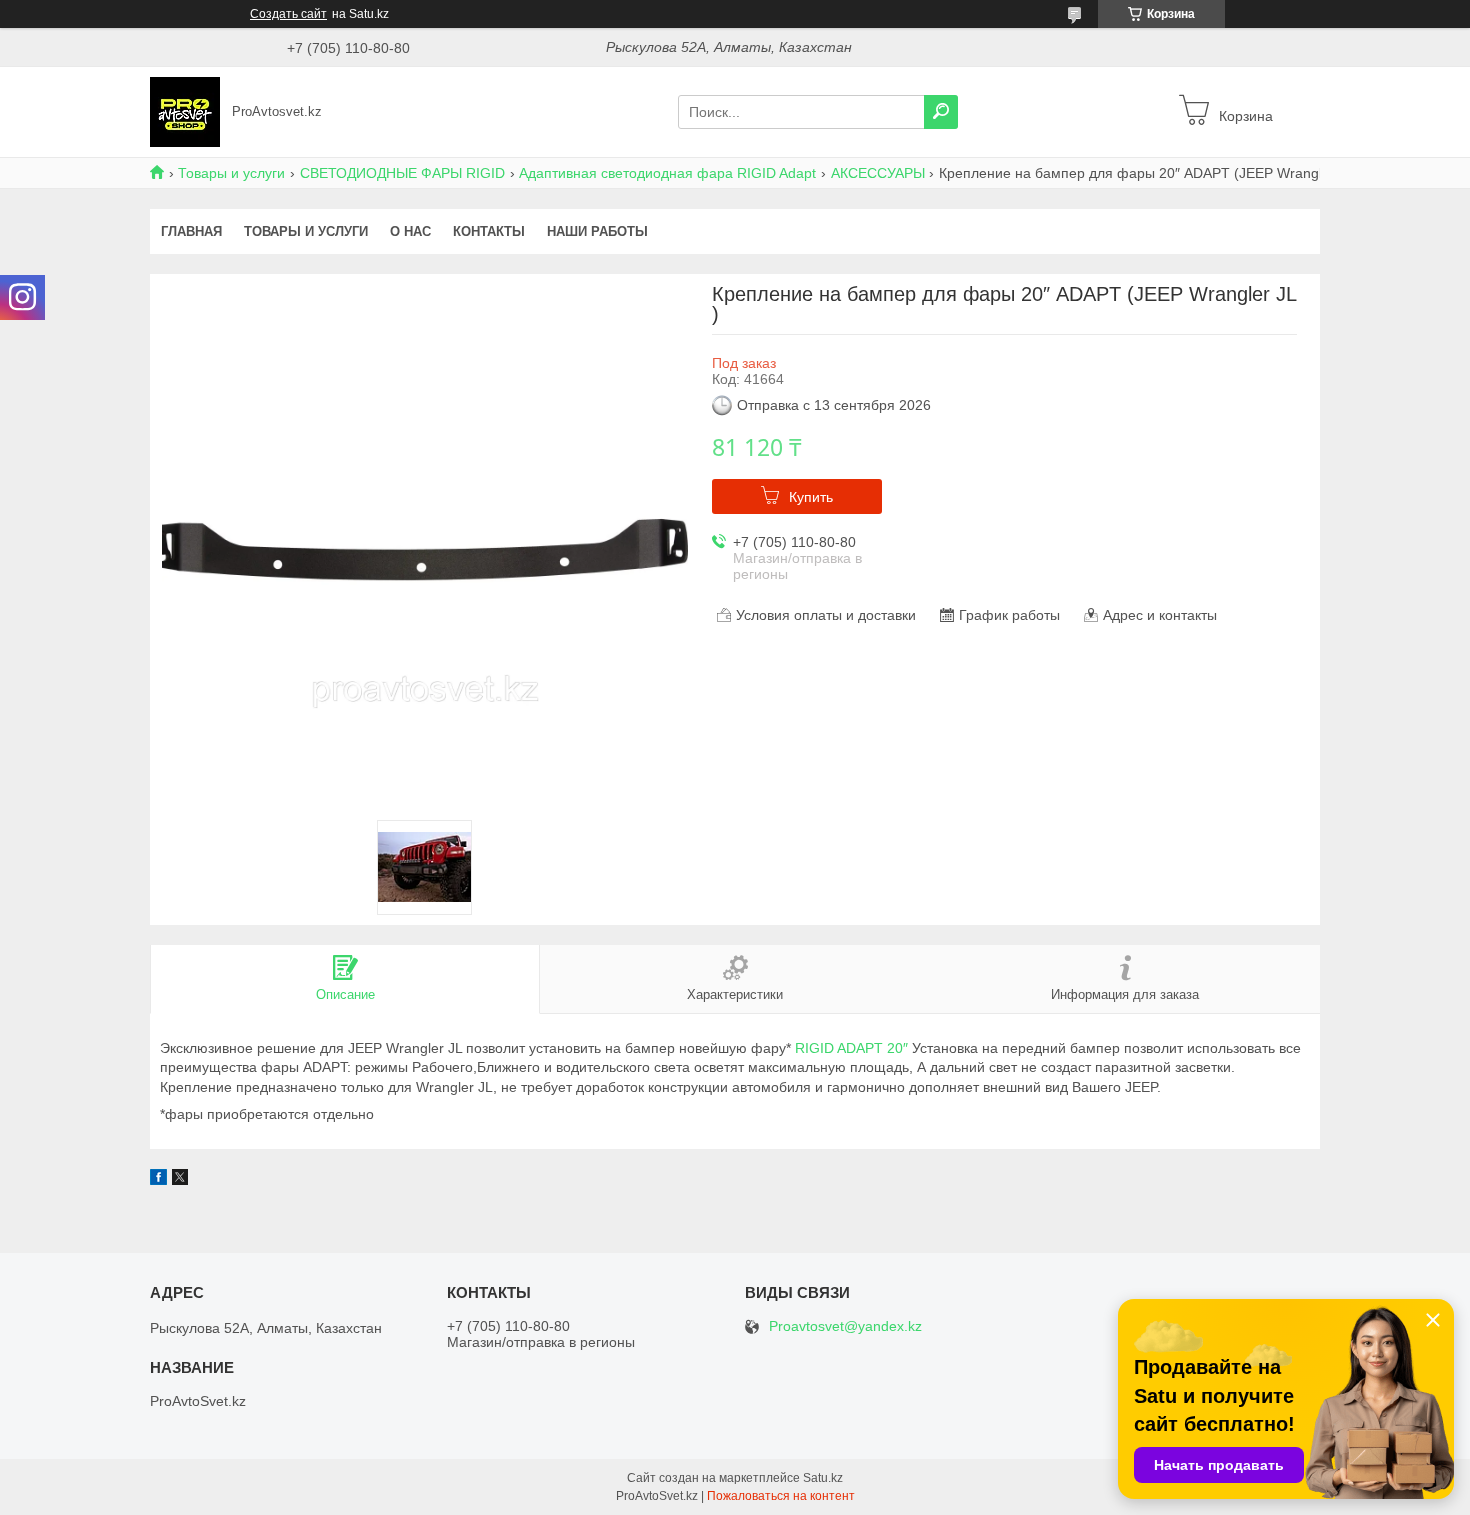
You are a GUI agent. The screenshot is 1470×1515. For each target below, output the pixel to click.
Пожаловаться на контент (781, 1496)
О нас (410, 231)
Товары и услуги (231, 173)
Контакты (489, 231)
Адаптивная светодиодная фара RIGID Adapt (667, 173)
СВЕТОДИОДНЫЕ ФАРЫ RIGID (402, 173)
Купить (811, 497)
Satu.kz (823, 1478)
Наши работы (597, 231)
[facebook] (158, 1180)
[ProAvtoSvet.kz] (185, 111)
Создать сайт (288, 14)
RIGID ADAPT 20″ (851, 1048)
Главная (191, 231)
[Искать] (941, 112)
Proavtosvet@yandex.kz (845, 1326)
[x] (180, 1180)
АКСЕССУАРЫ (878, 173)
